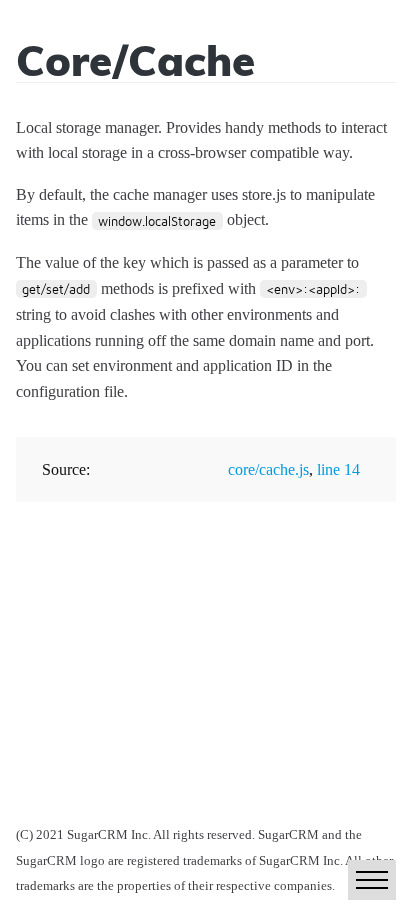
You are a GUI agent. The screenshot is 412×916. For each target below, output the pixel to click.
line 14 (338, 469)
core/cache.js (268, 469)
